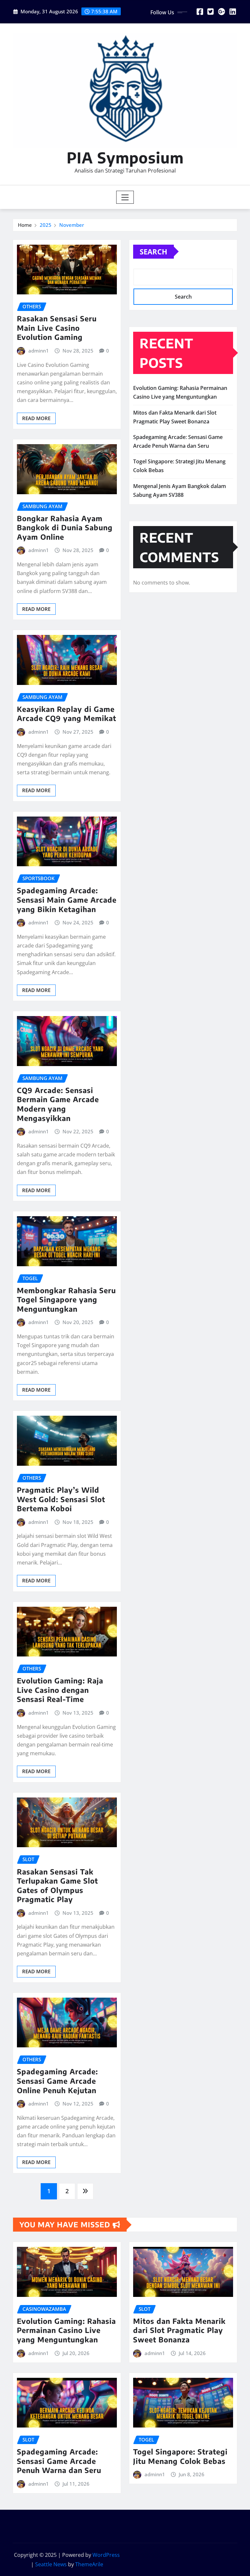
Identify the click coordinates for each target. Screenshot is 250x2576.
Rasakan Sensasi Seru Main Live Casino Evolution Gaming (57, 328)
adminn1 (39, 351)
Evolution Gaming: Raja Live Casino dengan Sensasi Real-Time (60, 1690)
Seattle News (51, 2564)
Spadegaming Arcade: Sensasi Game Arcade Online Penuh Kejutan (57, 2081)
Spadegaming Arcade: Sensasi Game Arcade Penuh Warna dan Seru (59, 2461)
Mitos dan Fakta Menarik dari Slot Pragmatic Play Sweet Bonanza (179, 2330)
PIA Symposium (125, 157)
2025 (46, 225)
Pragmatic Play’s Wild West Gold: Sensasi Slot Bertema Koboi (61, 1499)
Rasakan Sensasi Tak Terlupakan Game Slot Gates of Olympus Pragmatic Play (57, 1886)
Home (25, 225)
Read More (36, 418)
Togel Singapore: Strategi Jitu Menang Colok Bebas (180, 2456)
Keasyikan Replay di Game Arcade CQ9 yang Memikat (67, 714)
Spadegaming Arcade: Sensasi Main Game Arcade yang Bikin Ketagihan (67, 900)
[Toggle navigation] (125, 197)
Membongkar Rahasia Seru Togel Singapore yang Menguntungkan (66, 1300)
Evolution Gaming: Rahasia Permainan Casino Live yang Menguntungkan (66, 2330)
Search (153, 251)
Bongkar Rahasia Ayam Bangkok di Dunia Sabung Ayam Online (65, 528)
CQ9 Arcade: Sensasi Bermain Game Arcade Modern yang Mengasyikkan (58, 1104)
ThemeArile (89, 2564)
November (72, 225)
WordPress (106, 2555)
